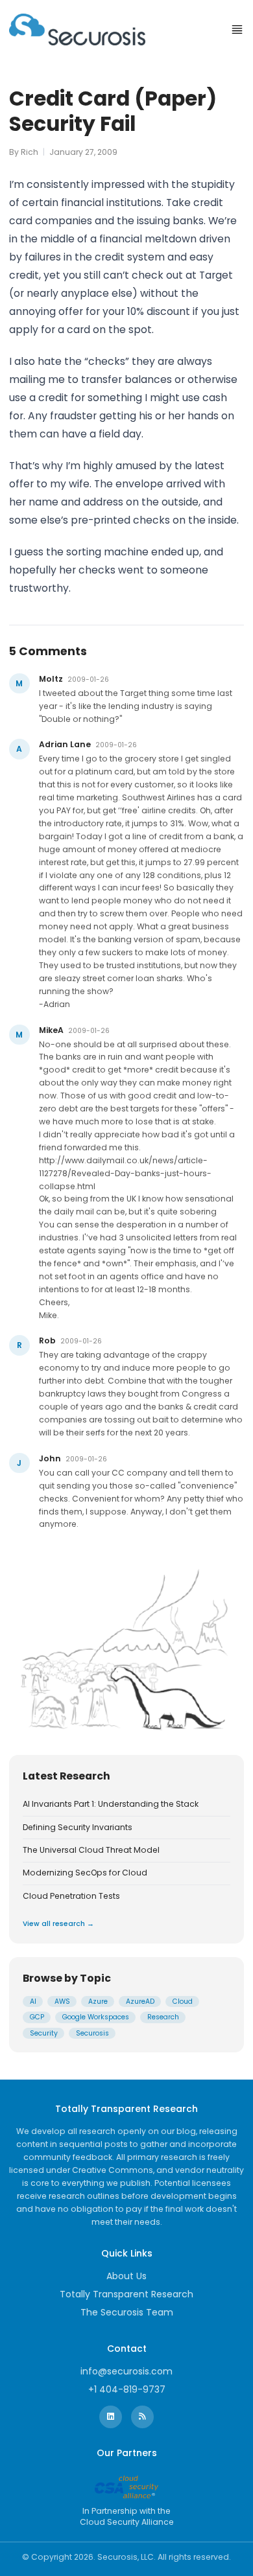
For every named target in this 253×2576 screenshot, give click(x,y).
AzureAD (140, 2002)
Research (163, 2017)
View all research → (58, 1924)
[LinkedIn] (111, 2417)
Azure (98, 2002)
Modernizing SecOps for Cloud (85, 1873)
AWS (62, 2002)
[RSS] (142, 2417)
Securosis (92, 2033)
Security (44, 2033)
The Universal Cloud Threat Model (91, 1850)
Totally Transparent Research (126, 2294)
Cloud (183, 2002)
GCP (37, 2017)
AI (33, 2002)
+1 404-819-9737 (127, 2389)
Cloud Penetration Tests (71, 1896)
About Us (126, 2276)
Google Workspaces (96, 2017)
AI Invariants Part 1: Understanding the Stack (111, 1804)
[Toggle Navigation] (237, 29)
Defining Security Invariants (78, 1828)
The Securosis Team (127, 2312)
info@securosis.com (126, 2371)
